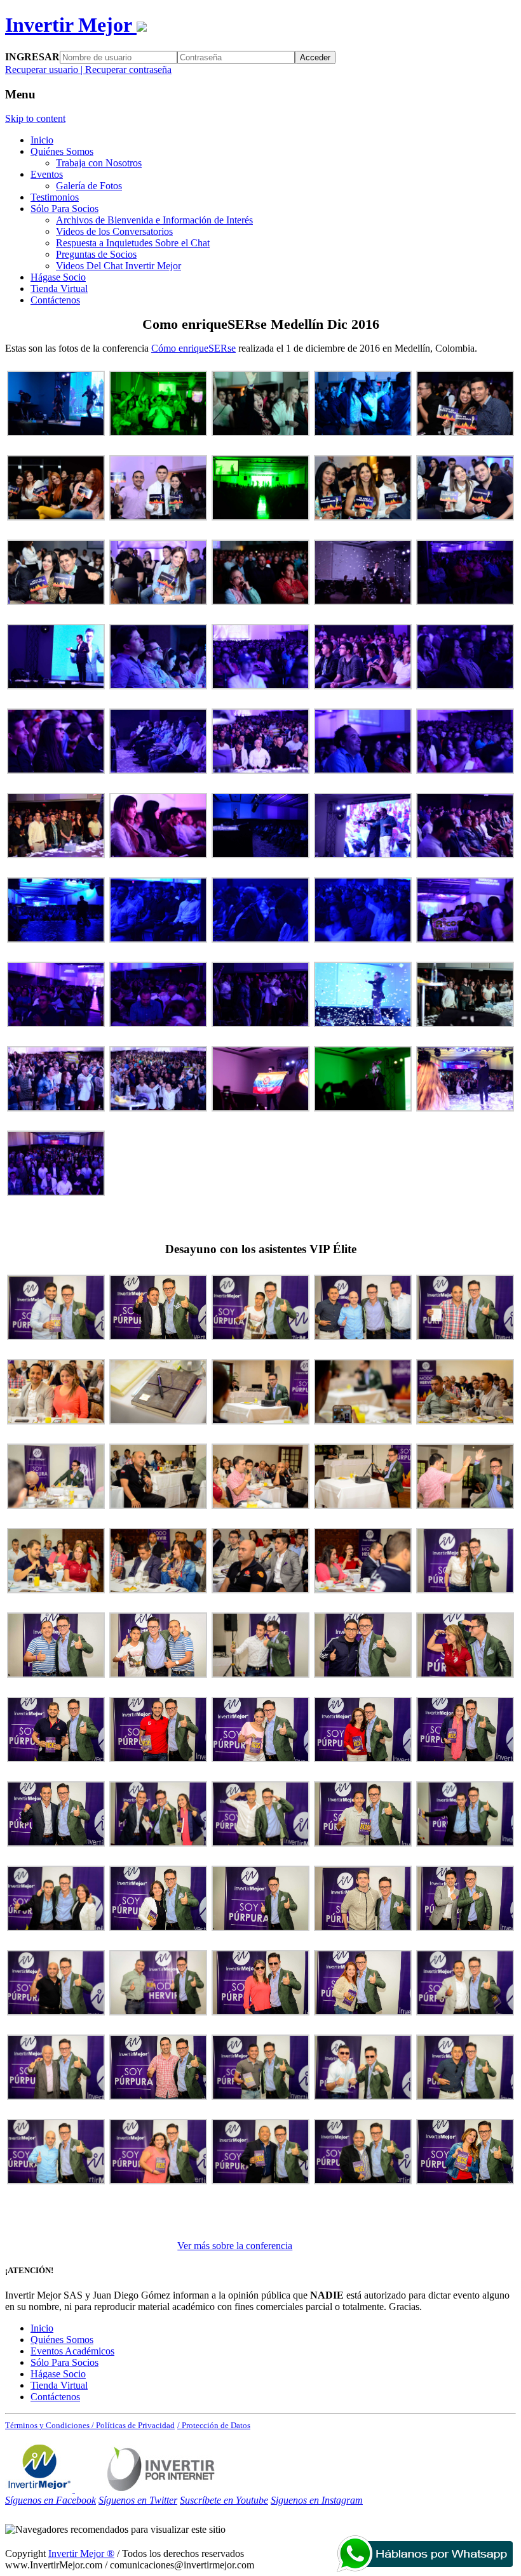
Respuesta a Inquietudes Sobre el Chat (133, 243)
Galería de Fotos (89, 186)
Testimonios (55, 197)
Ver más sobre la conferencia (235, 2246)
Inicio (42, 140)
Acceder (315, 57)
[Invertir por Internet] (161, 2489)
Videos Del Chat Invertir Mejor (118, 266)
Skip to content (35, 118)
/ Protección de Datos (214, 2425)
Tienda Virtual (59, 289)
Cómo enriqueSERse (193, 348)
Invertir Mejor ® (81, 2553)
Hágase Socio (58, 277)
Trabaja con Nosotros (99, 163)
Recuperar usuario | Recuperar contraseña (88, 70)
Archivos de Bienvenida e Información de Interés (154, 220)
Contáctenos (55, 300)
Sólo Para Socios (64, 209)
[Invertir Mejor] (40, 2489)
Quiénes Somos (62, 151)
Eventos (47, 174)
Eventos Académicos (72, 2351)
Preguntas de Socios (96, 254)
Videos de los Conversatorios (114, 231)
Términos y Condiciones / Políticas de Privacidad (90, 2425)
